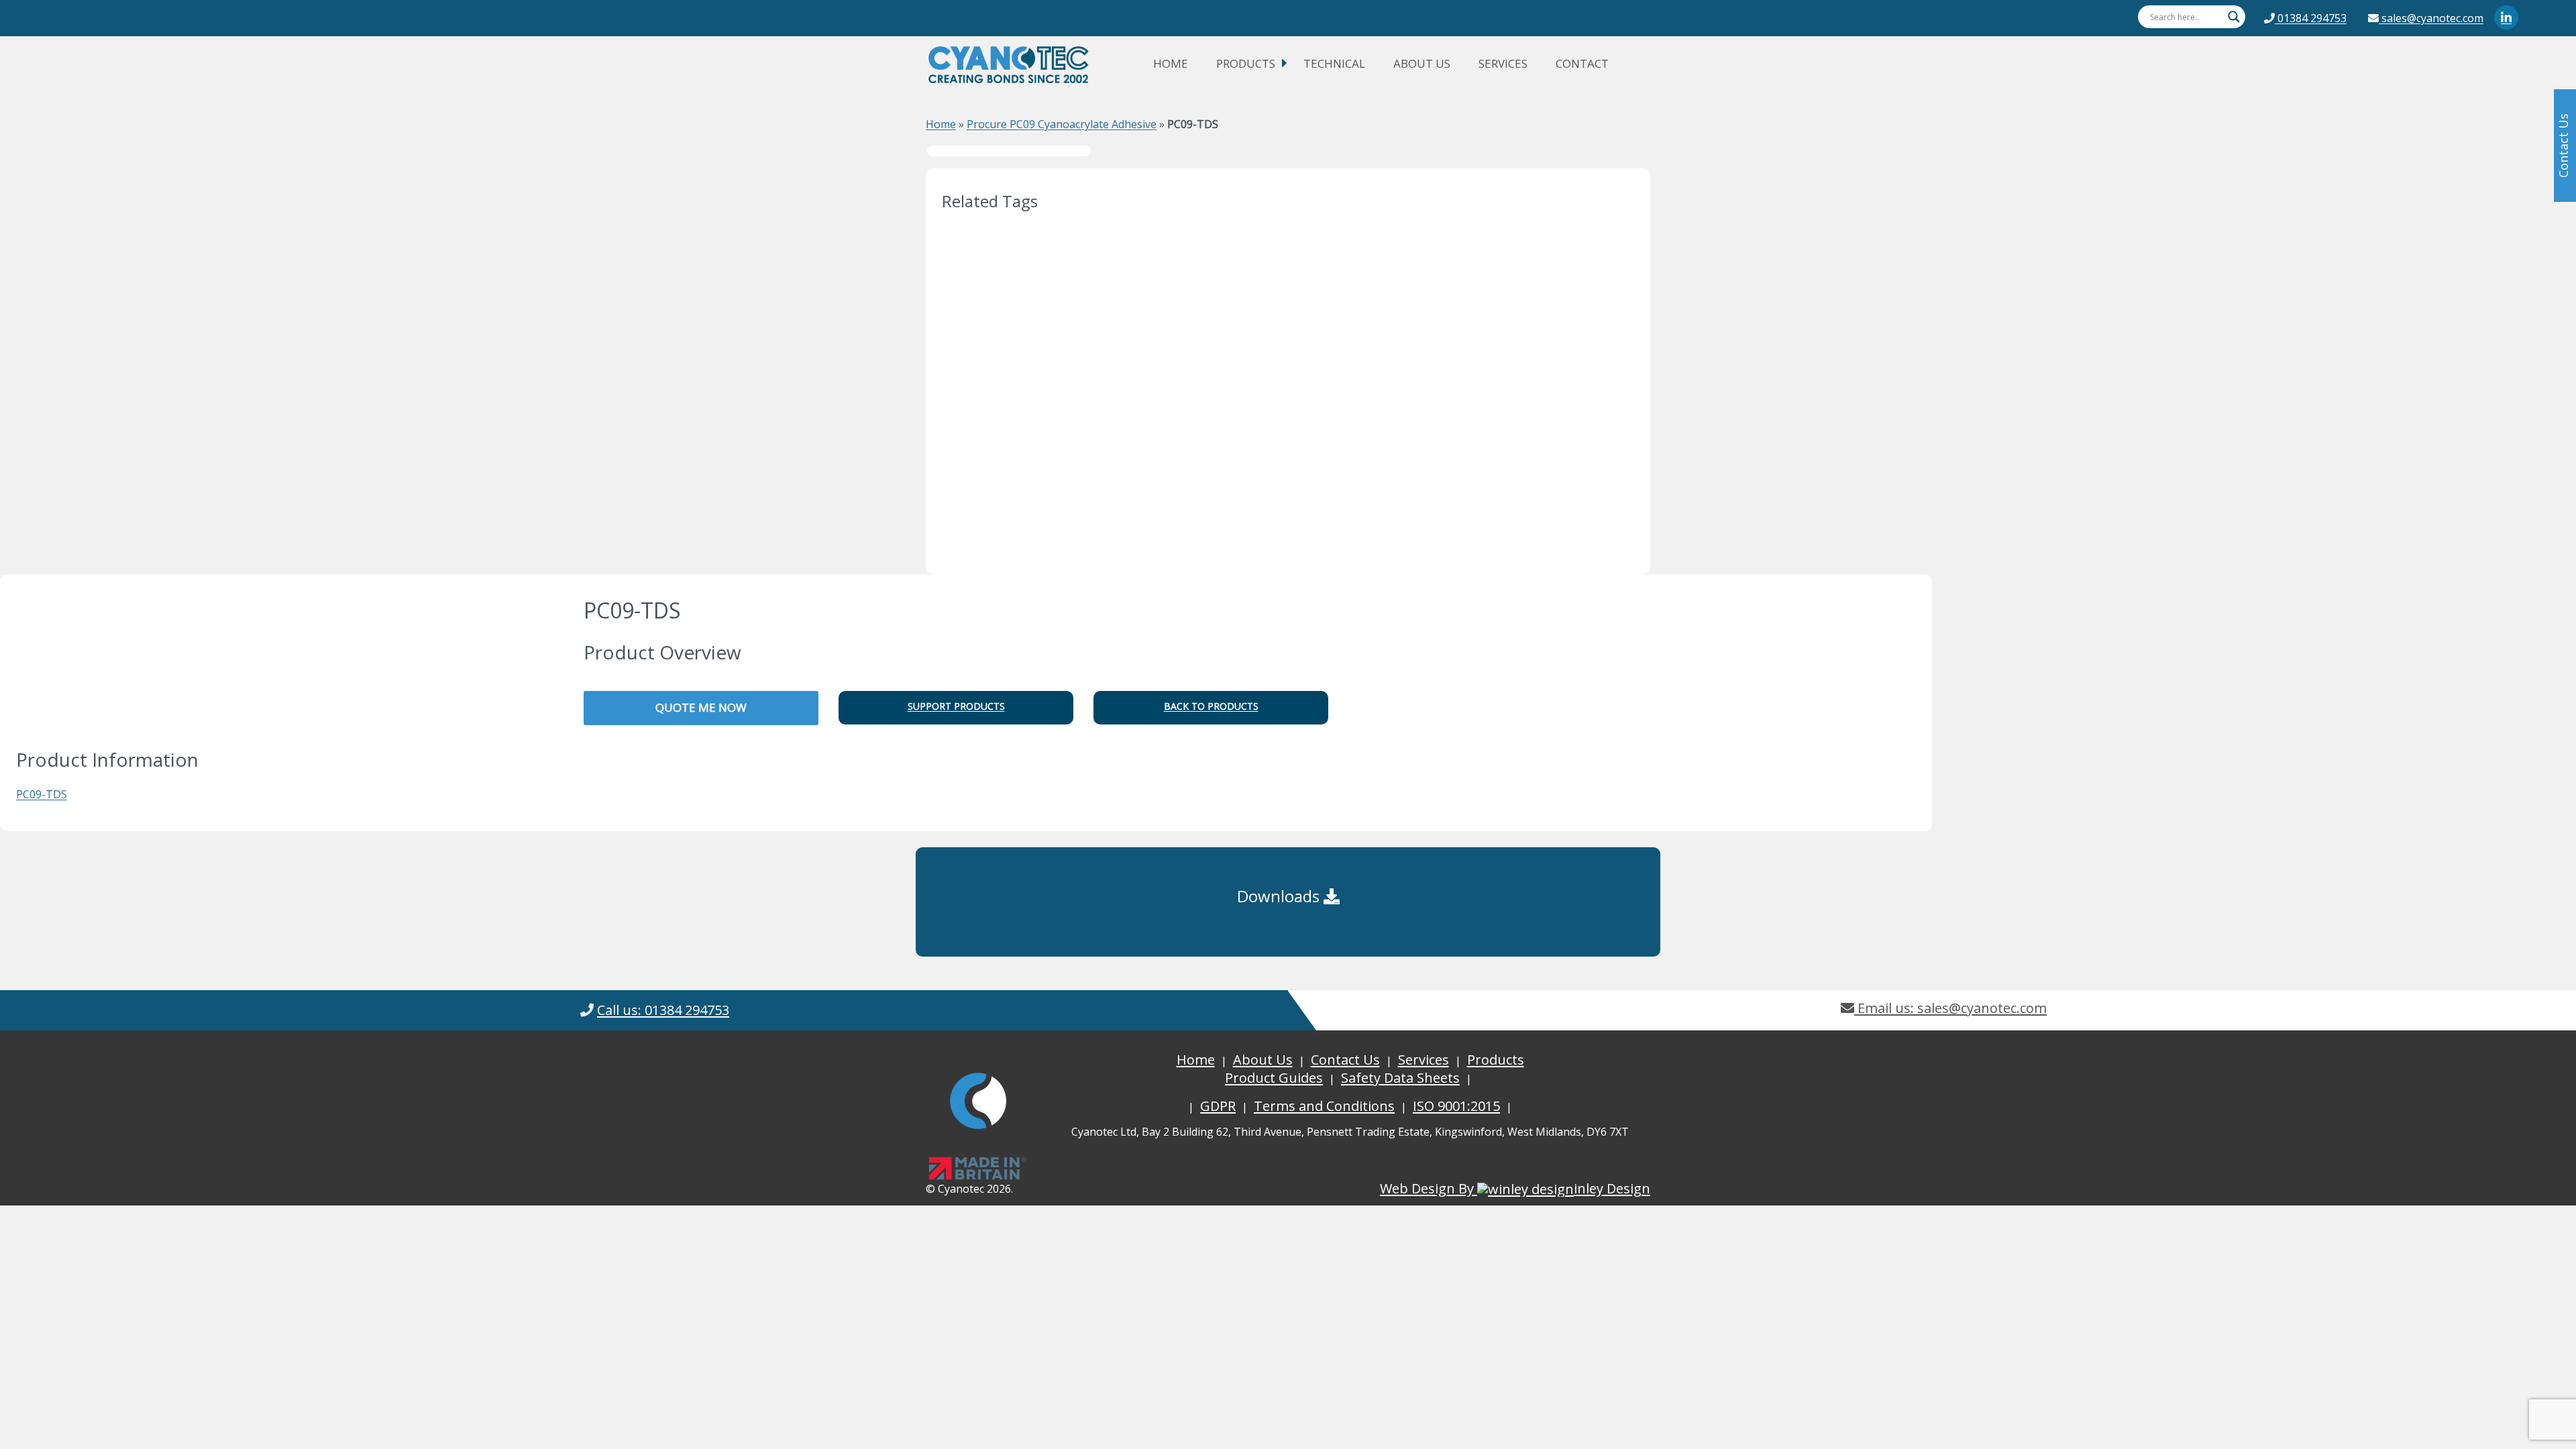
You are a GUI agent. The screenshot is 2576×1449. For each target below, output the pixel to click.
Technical (1334, 63)
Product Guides (1274, 1078)
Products (1246, 63)
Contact (1582, 63)
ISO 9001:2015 (1456, 1106)
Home (1171, 63)
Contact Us (1345, 1060)
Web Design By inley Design (1515, 1188)
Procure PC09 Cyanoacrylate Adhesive (1062, 124)
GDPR (1218, 1106)
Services (1503, 63)
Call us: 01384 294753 (663, 1010)
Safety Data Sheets (1400, 1078)
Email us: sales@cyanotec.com (1950, 1008)
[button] (956, 708)
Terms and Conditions (1324, 1106)
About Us (1422, 63)
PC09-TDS (42, 794)
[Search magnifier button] (2234, 17)
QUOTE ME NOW (701, 707)
